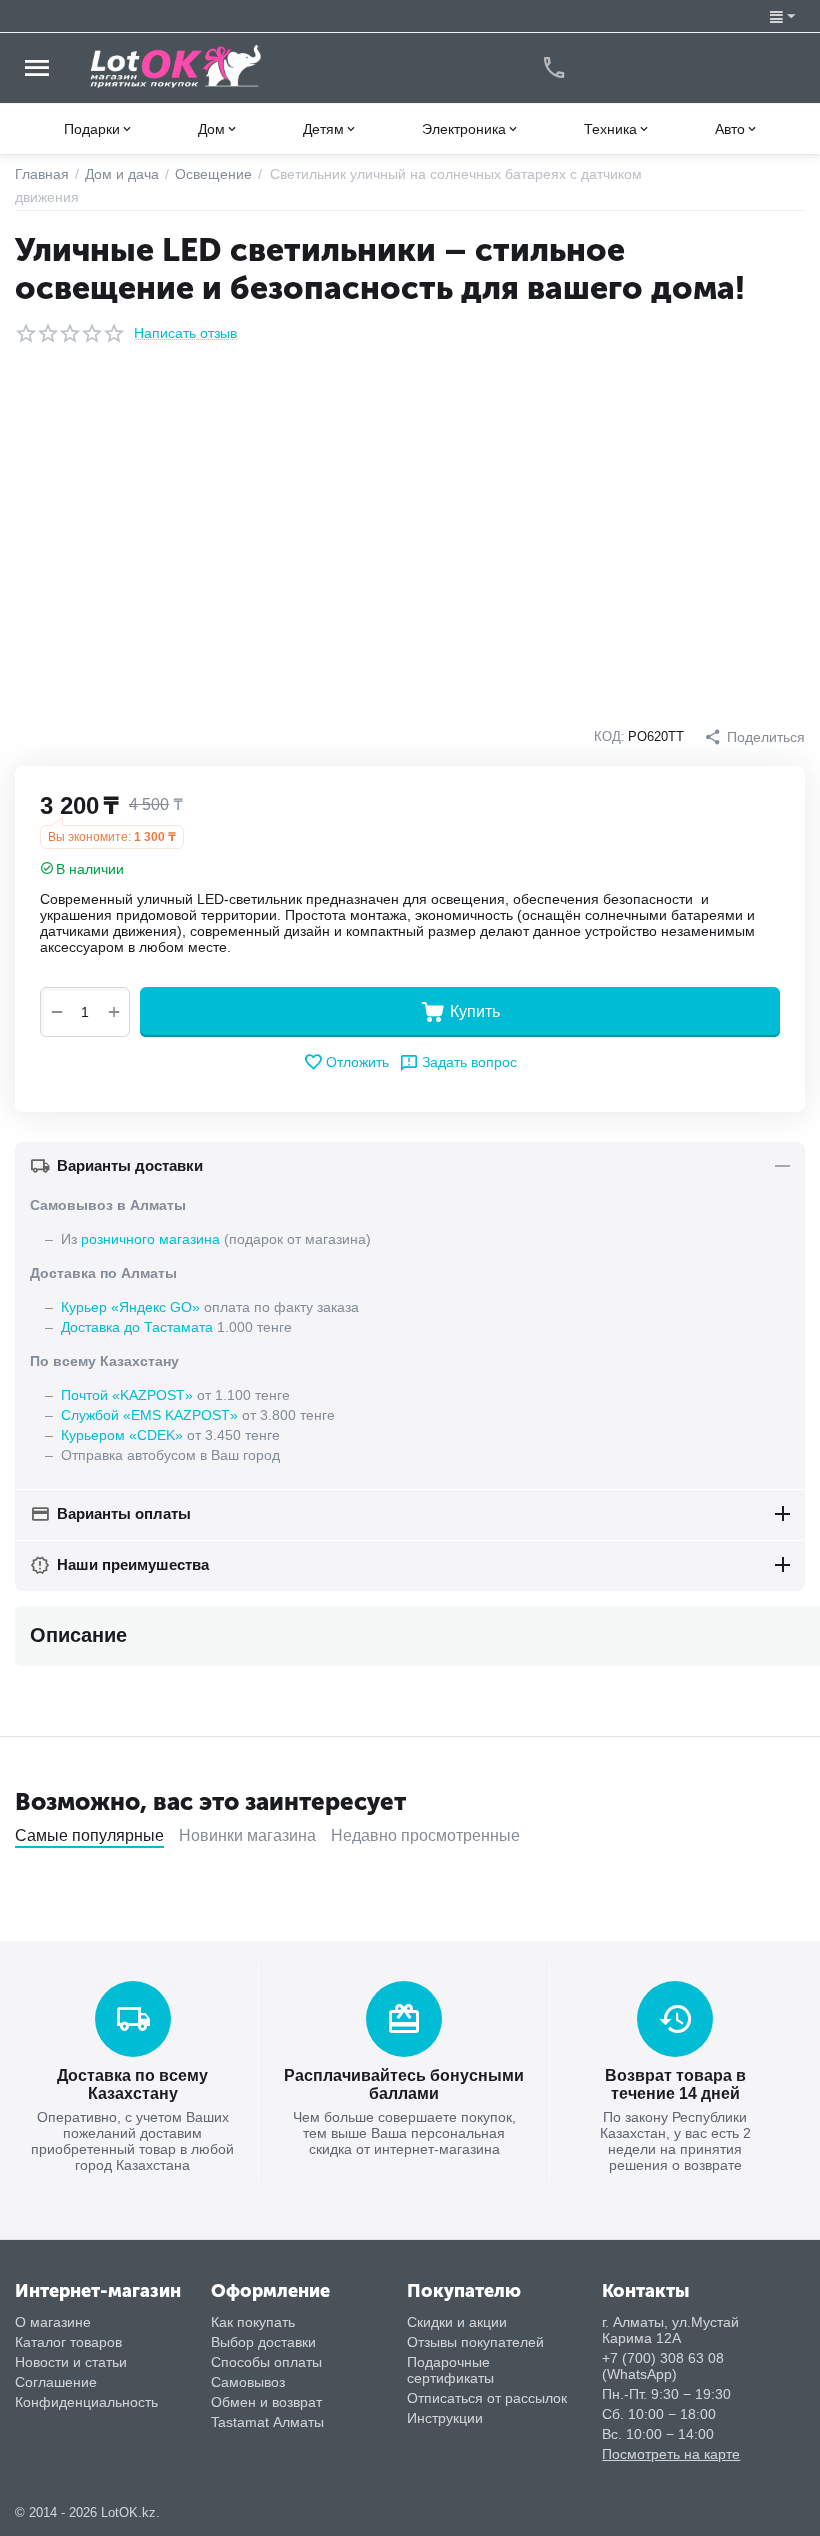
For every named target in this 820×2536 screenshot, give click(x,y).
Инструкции (445, 2418)
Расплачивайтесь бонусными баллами (404, 2084)
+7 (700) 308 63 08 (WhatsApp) (663, 2366)
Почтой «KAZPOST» (127, 1395)
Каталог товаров (68, 2342)
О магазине (53, 2322)
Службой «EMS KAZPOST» (149, 1415)
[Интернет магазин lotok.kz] (176, 66)
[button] (754, 737)
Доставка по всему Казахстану (132, 2084)
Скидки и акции (457, 2322)
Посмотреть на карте (671, 2454)
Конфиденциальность (86, 2402)
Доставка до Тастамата (137, 1327)
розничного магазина (150, 1239)
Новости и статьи (71, 2362)
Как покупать (253, 2322)
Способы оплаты (266, 2362)
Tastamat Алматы (267, 2422)
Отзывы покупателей (475, 2342)
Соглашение (56, 2382)
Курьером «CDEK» (122, 1435)
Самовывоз (248, 2382)
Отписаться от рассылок (487, 2398)
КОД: (609, 736)
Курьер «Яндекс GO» (130, 1307)
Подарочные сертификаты (450, 2370)
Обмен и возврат (266, 2402)
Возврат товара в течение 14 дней (675, 2084)
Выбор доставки (263, 2342)
